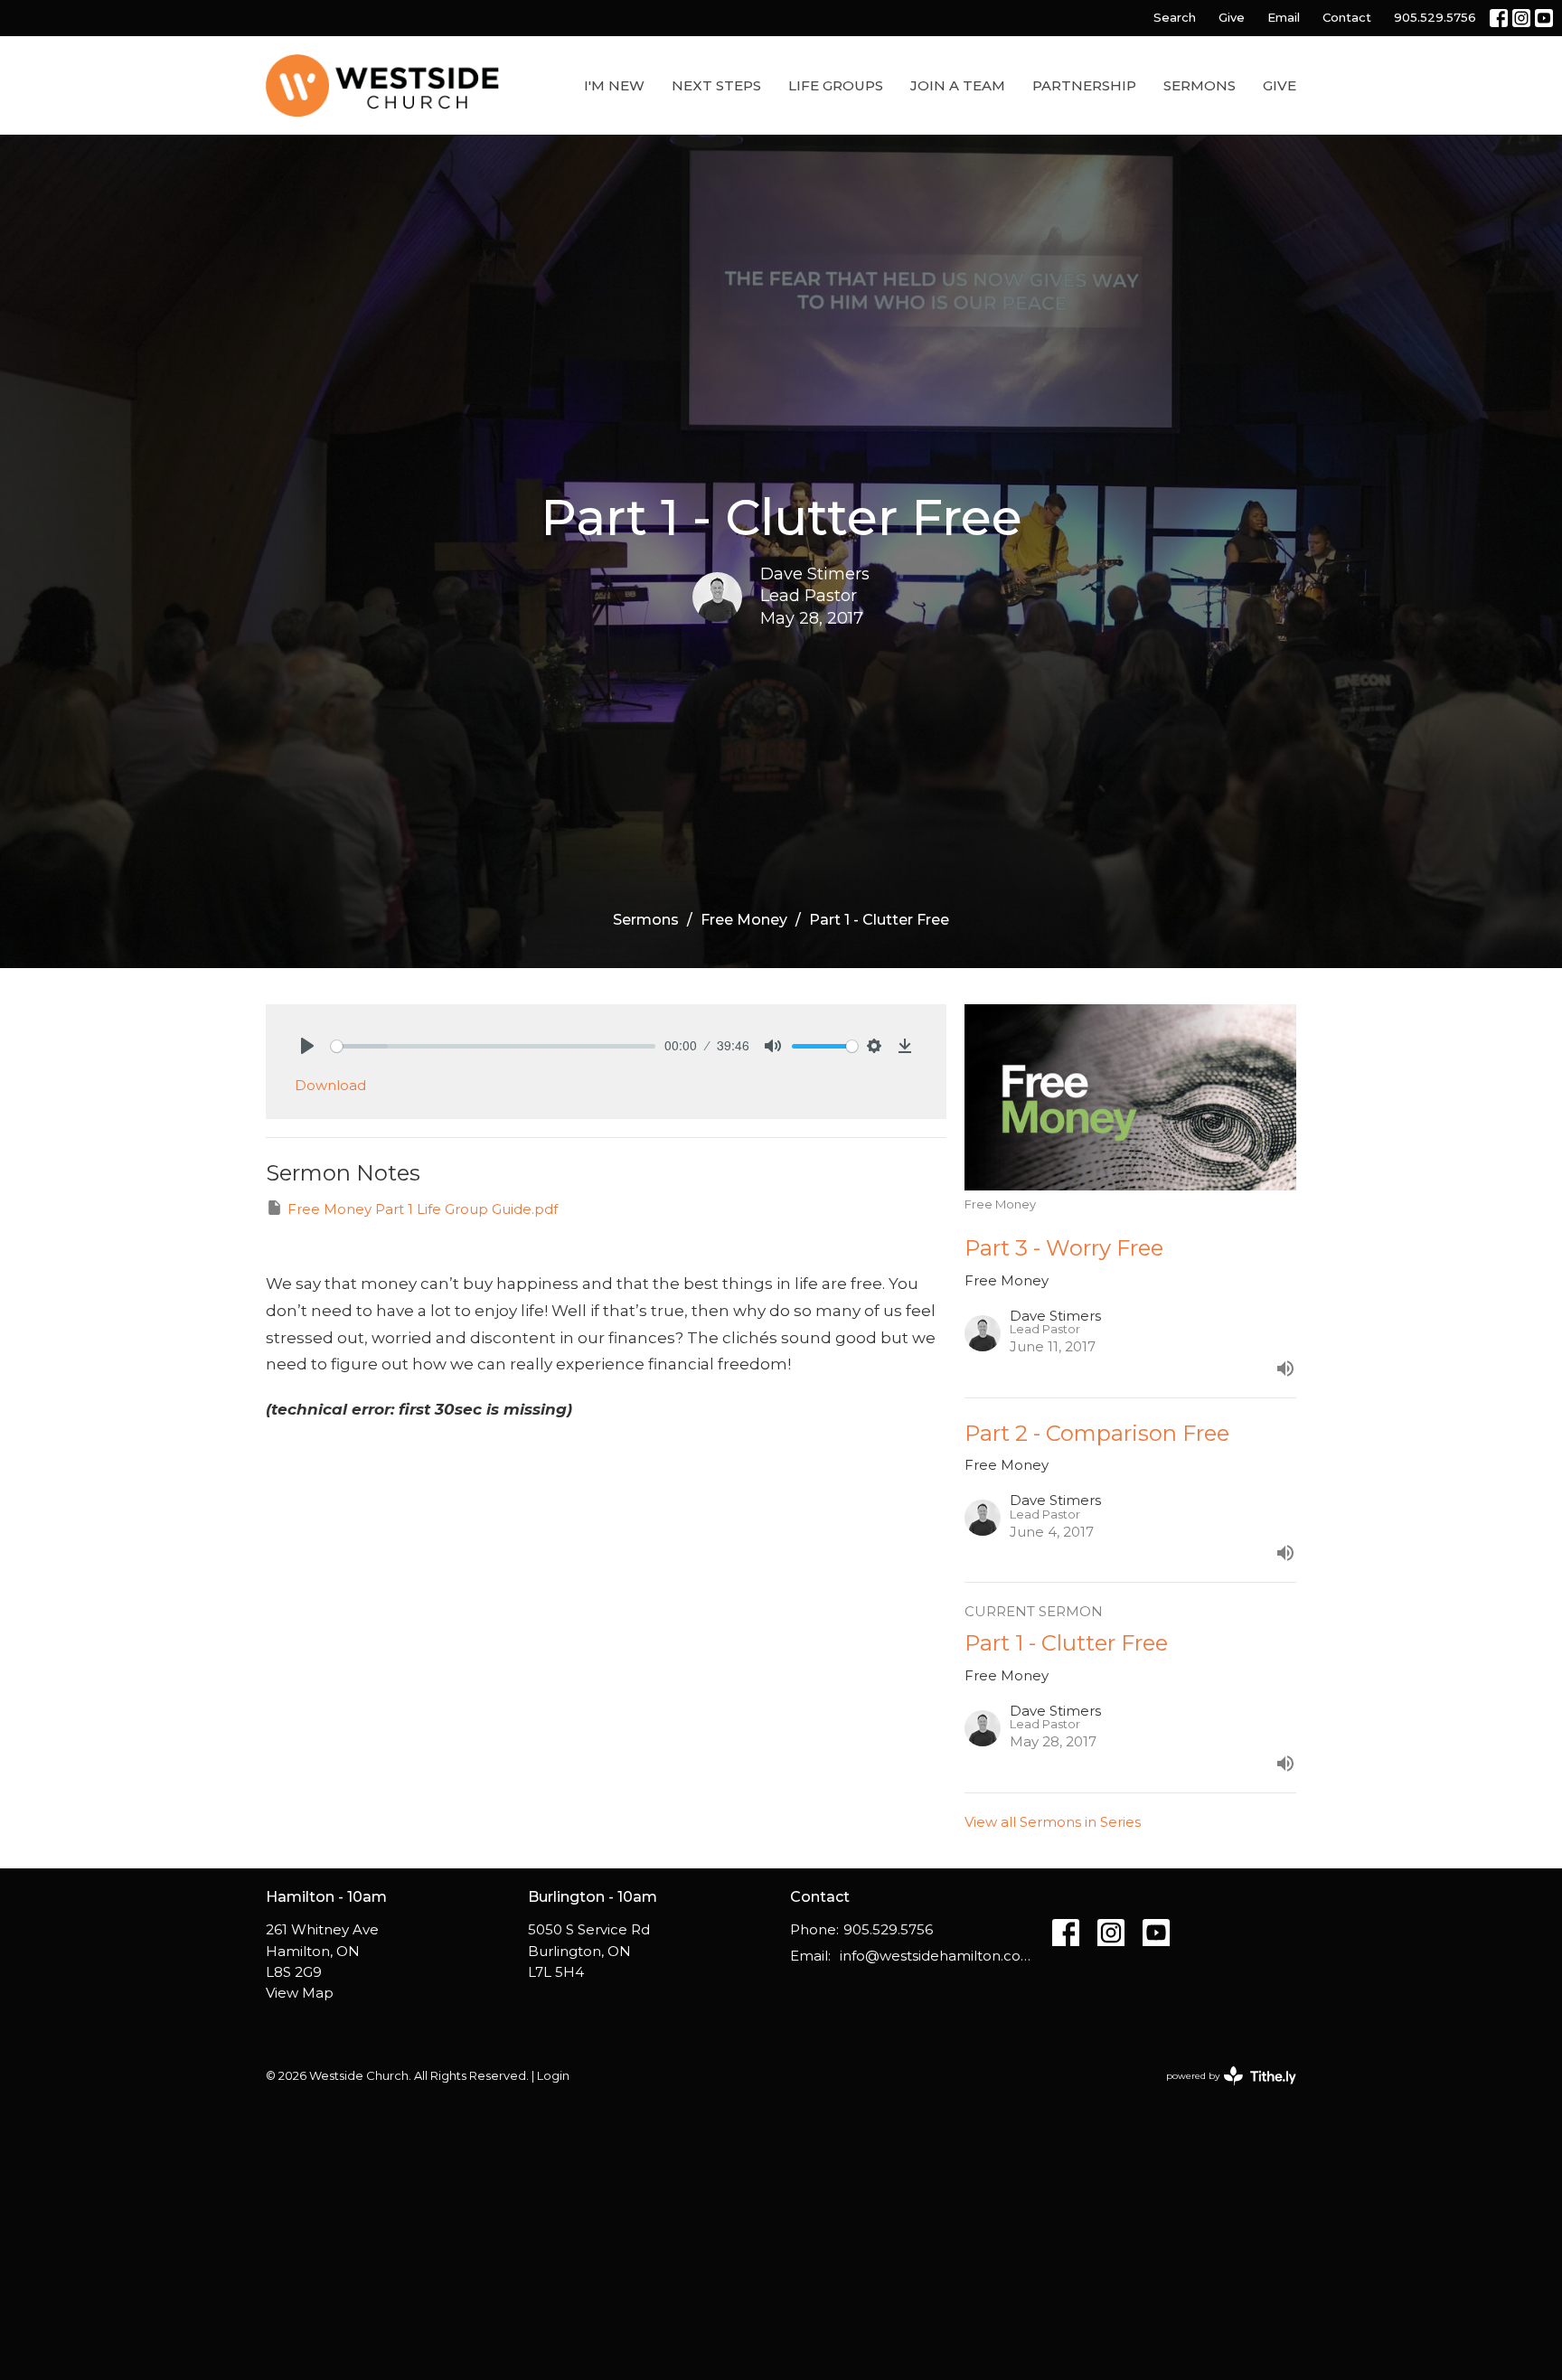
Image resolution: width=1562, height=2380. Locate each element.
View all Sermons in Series (1053, 1822)
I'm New (614, 85)
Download (330, 1085)
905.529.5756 (1435, 17)
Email (1284, 17)
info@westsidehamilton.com (937, 1956)
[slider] (493, 1046)
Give (1232, 17)
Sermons (1200, 85)
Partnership (1084, 85)
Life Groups (836, 85)
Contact (1347, 17)
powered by (1223, 2091)
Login (553, 2076)
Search (1175, 17)
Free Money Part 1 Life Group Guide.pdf (423, 1209)
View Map (300, 1993)
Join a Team (958, 85)
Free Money (744, 920)
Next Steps (716, 85)
